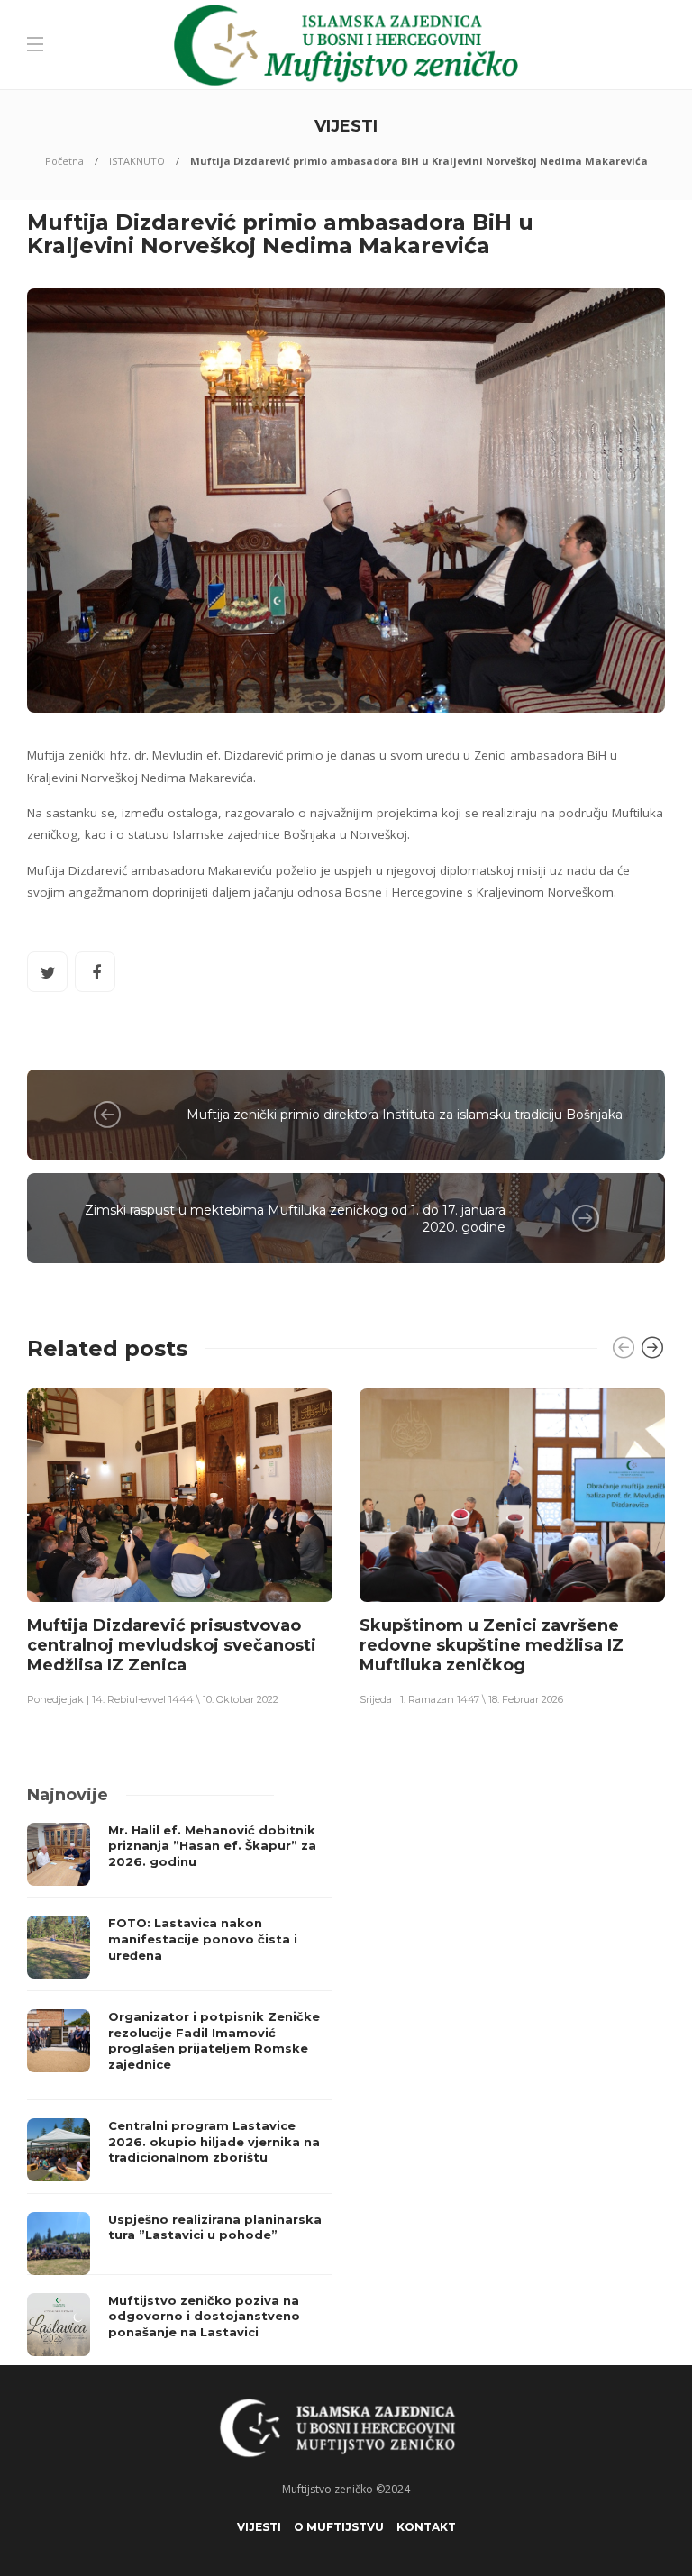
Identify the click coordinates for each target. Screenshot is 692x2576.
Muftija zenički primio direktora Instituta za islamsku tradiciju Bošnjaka (405, 1115)
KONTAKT (426, 2527)
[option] (180, 1546)
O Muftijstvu (339, 2527)
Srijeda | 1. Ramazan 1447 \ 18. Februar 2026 (461, 1699)
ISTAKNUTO (137, 161)
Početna (64, 161)
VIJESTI (259, 2527)
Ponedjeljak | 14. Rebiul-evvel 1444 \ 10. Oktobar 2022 (153, 1699)
